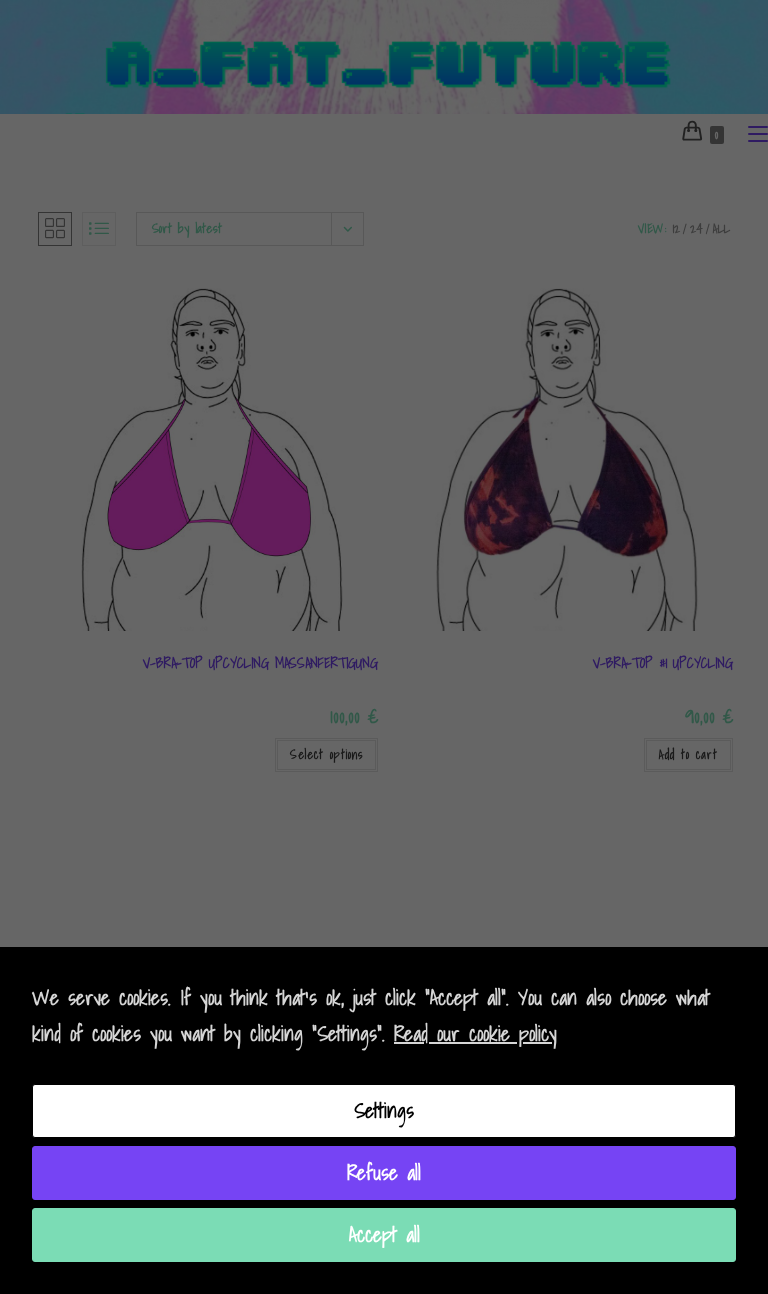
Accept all (384, 1235)
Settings (384, 1111)
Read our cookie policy (475, 1034)
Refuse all (384, 1173)
